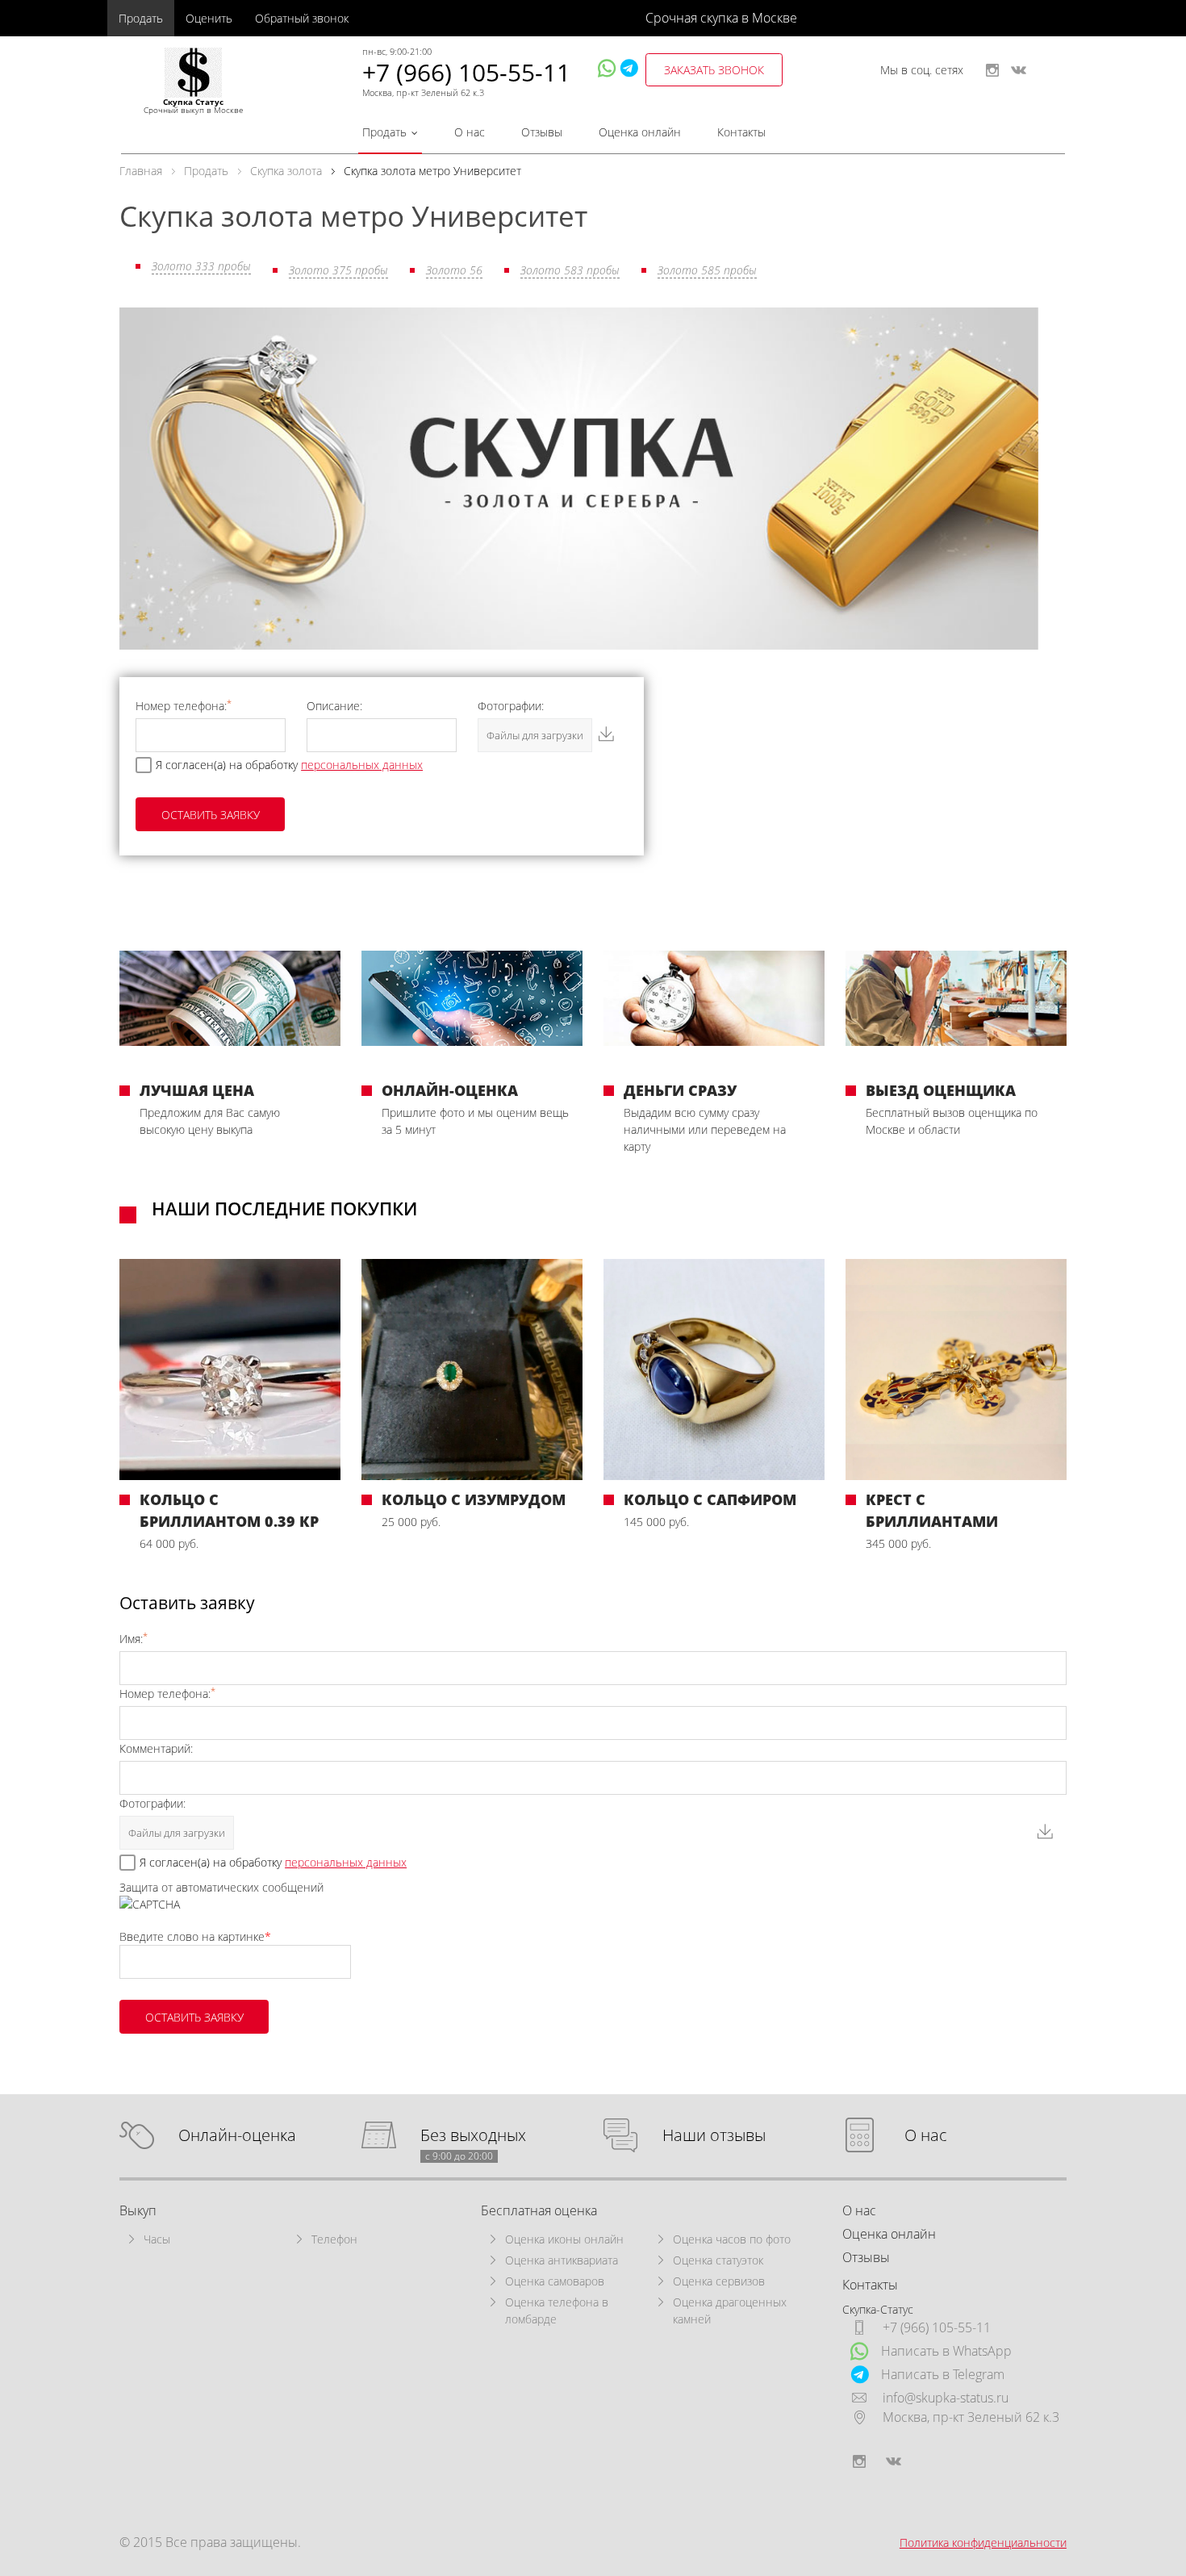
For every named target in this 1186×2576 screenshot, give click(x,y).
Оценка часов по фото (732, 2239)
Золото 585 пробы (707, 270)
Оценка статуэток (718, 2260)
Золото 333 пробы (201, 266)
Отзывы (542, 132)
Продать (141, 18)
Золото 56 (454, 270)
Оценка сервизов (719, 2281)
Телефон (334, 2239)
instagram (992, 70)
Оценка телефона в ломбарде (557, 2310)
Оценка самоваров (555, 2281)
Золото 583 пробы (570, 270)
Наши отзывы (714, 2136)
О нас (470, 132)
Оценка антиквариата (562, 2260)
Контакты (741, 132)
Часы (157, 2239)
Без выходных (473, 2136)
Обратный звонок (302, 18)
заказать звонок (714, 70)
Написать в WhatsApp (946, 2351)
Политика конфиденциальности (983, 2543)
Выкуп (138, 2210)
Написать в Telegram (943, 2374)
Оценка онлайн (640, 132)
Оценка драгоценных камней (730, 2310)
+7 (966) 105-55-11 (466, 72)
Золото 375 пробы (338, 270)
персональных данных (362, 765)
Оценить (209, 18)
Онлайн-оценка (237, 2136)
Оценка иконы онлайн (564, 2239)
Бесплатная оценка (539, 2210)
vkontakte (1019, 70)
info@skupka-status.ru (946, 2398)
